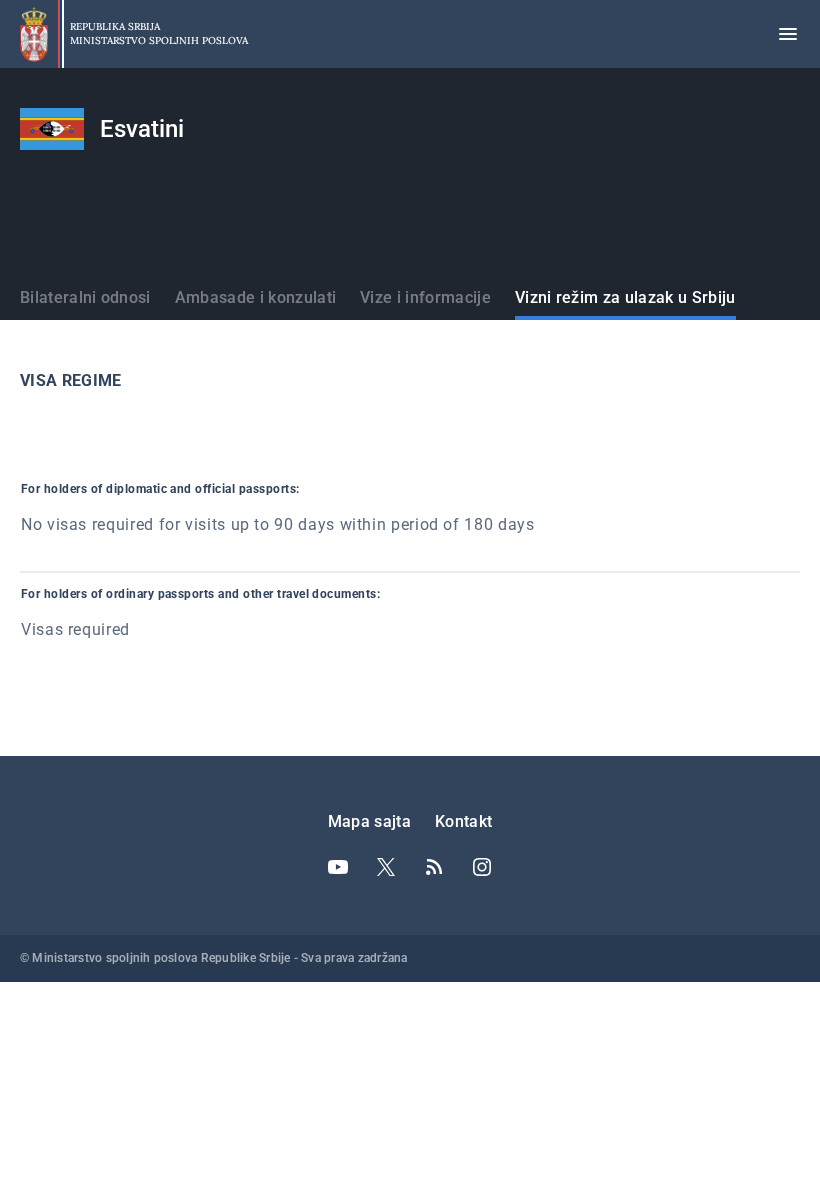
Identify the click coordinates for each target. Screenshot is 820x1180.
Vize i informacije (425, 297)
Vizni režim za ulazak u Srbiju (625, 297)
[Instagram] (482, 867)
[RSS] (434, 867)
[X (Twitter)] (386, 867)
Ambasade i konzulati (255, 297)
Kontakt (463, 821)
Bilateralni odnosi (85, 297)
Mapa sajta (369, 821)
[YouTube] (338, 867)
